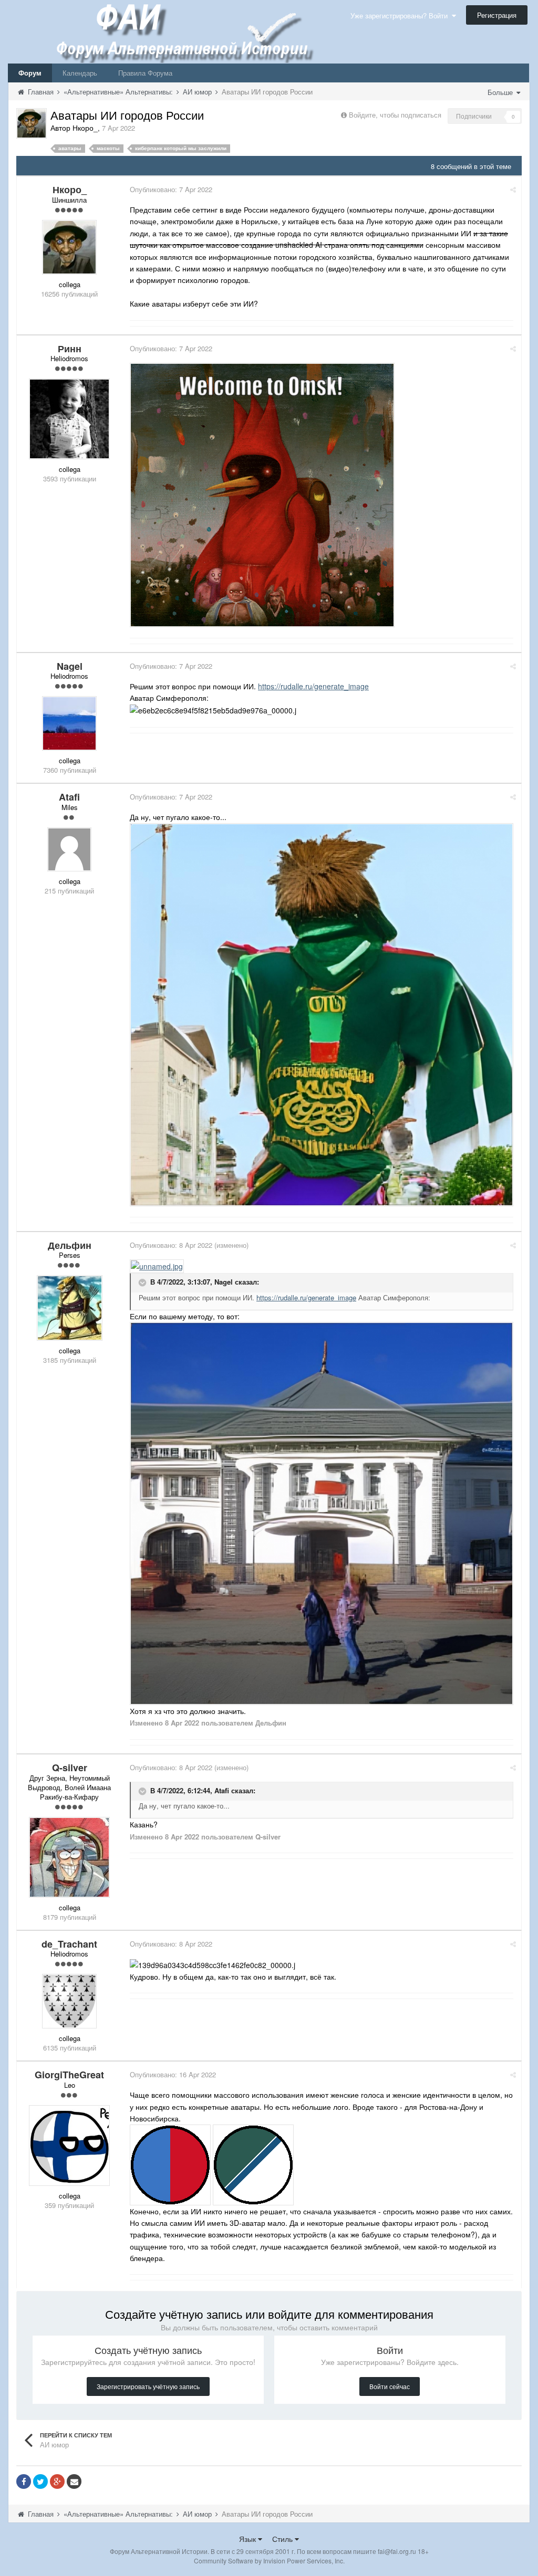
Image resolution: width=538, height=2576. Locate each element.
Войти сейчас (390, 2386)
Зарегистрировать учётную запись (148, 2386)
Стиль (283, 2539)
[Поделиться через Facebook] (24, 2482)
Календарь (80, 73)
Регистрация (497, 15)
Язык (249, 2539)
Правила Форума (145, 73)
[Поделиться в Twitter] (40, 2482)
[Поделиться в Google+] (57, 2482)
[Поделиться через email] (74, 2482)
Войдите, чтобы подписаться (395, 115)
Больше (501, 92)
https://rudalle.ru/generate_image (313, 686)
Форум (30, 73)
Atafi (222, 1790)
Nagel (224, 1282)
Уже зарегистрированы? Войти (401, 15)
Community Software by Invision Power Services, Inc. (269, 2561)
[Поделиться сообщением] (513, 189)
